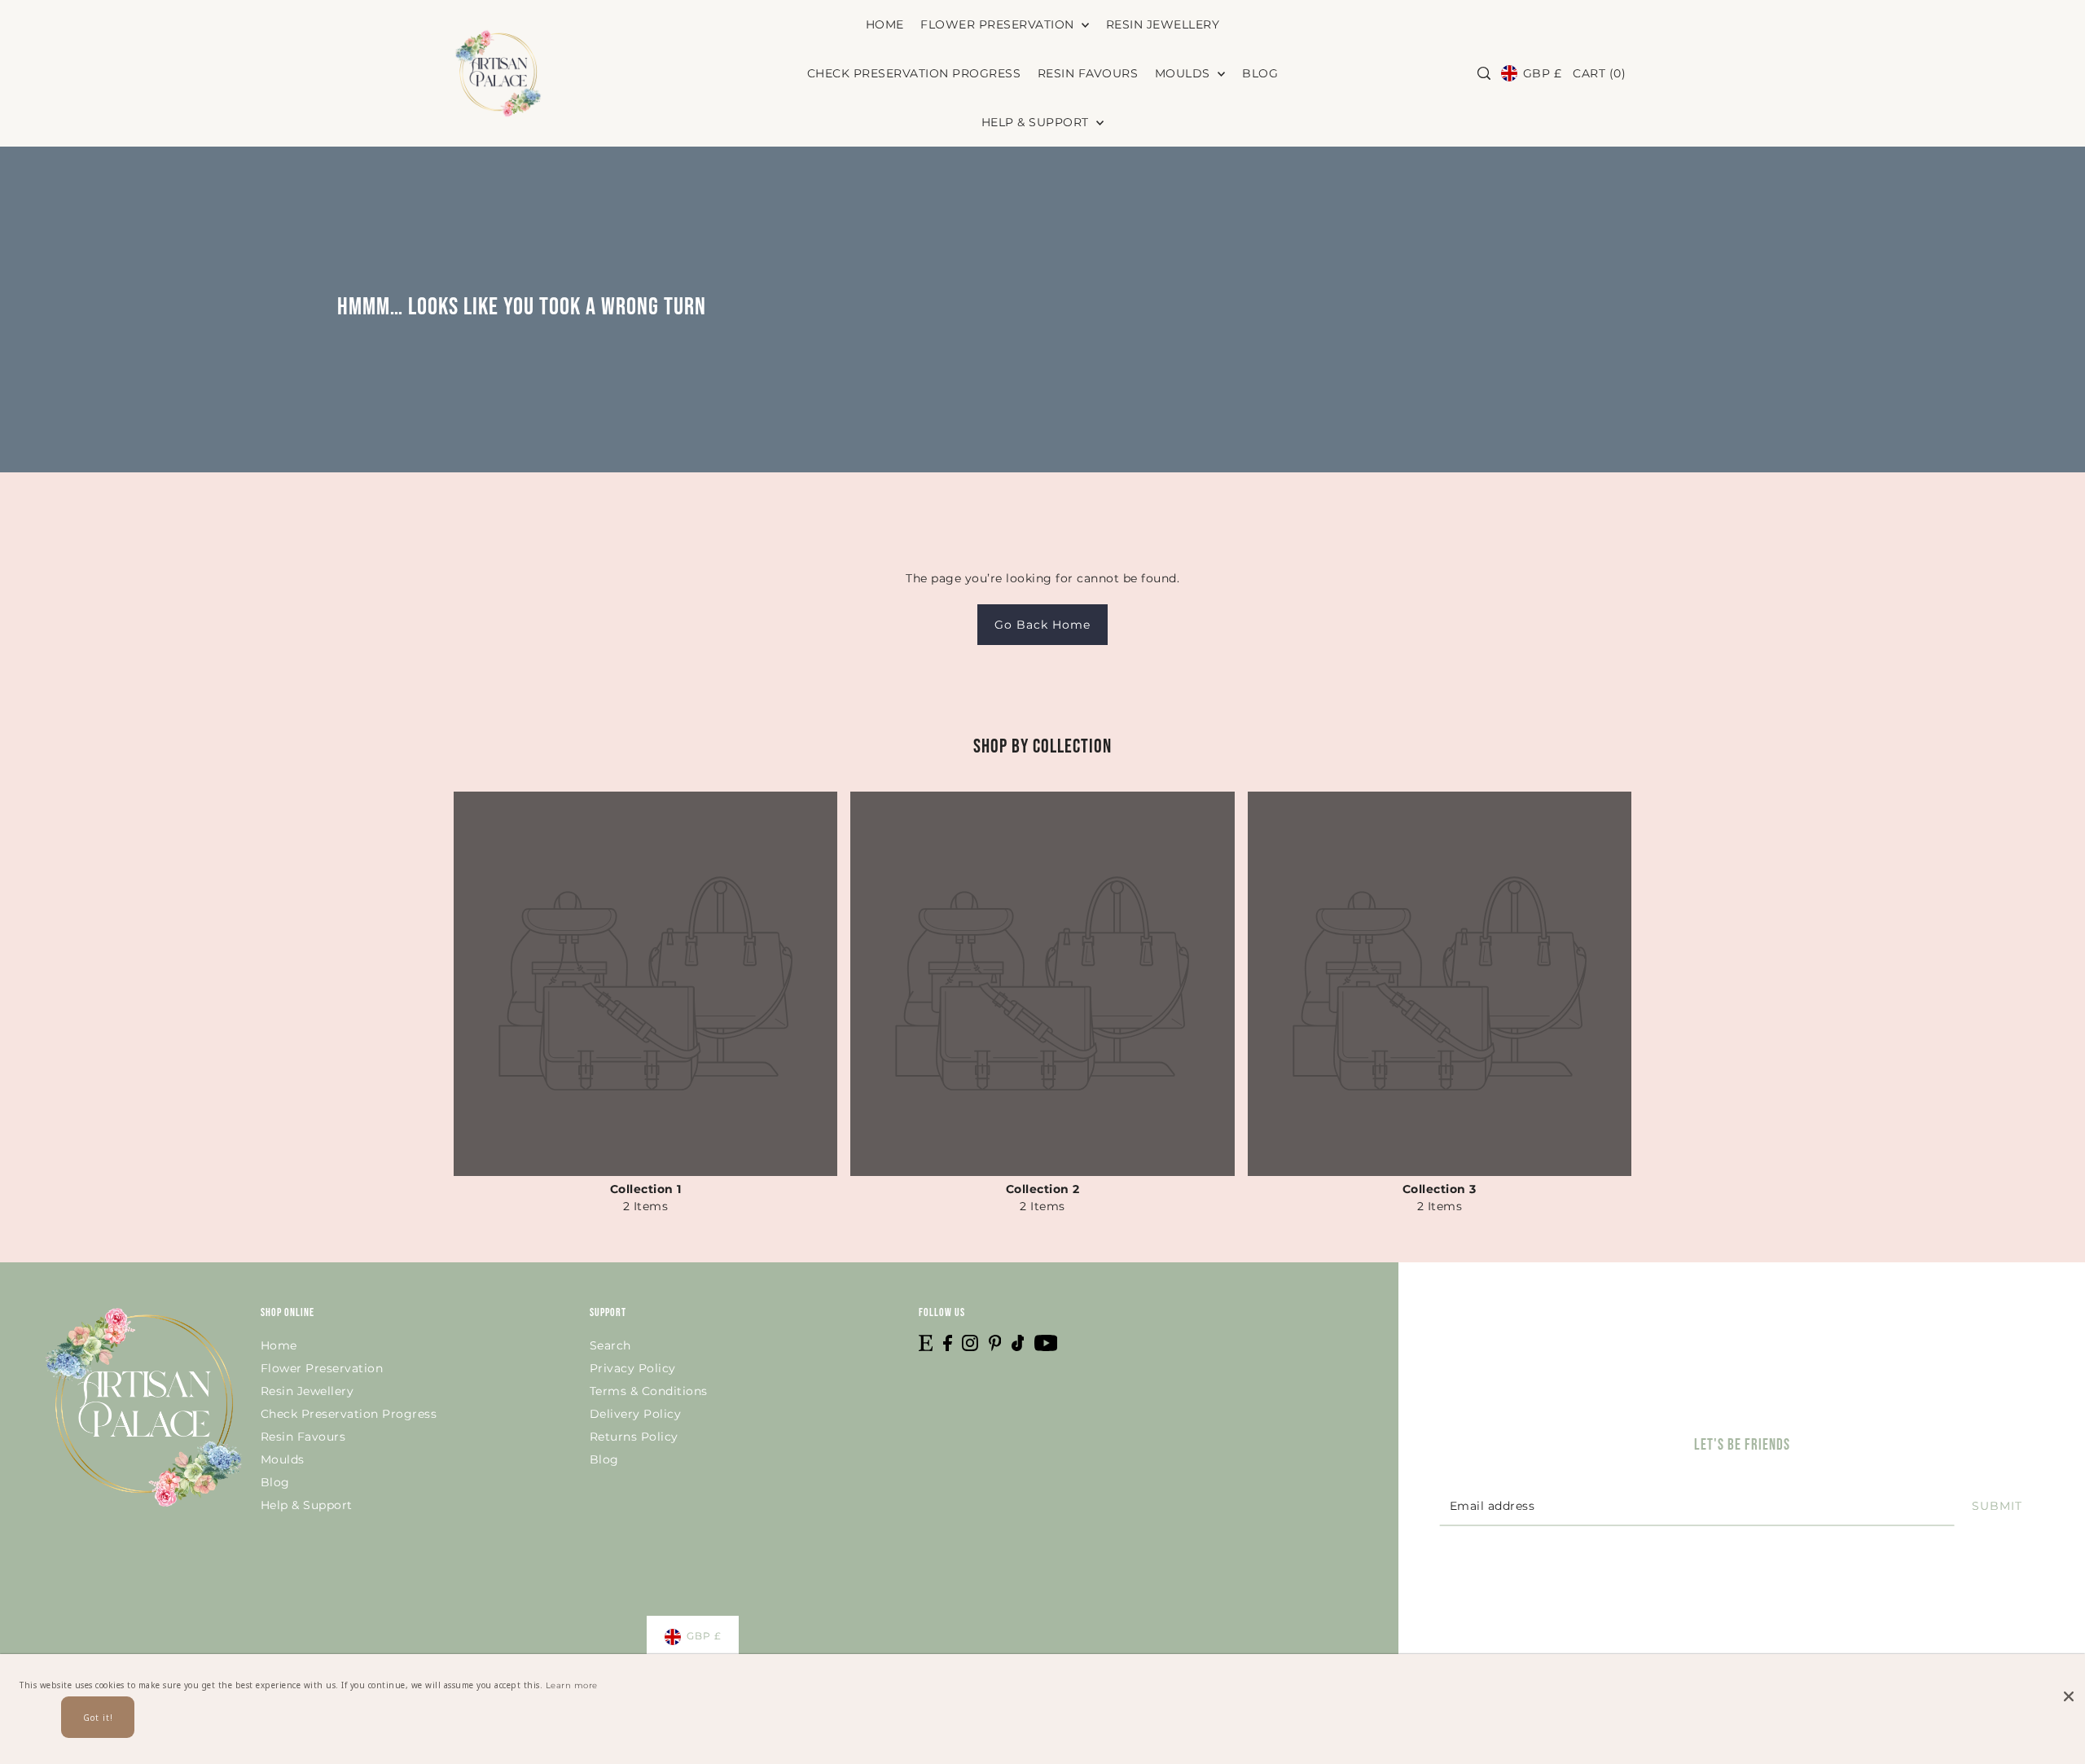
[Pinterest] (995, 1343)
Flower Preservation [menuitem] (999, 24)
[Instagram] (970, 1343)
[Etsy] (926, 1343)
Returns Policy (634, 1437)
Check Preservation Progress (349, 1414)
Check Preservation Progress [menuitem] (914, 73)
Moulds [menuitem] (1185, 73)
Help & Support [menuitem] (1037, 122)
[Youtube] (1046, 1343)
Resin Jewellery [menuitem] (1163, 24)
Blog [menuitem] (1260, 73)
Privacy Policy (633, 1368)
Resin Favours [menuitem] (1088, 73)
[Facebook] (948, 1343)
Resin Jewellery (307, 1391)
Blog (275, 1482)
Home (279, 1345)
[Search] (1484, 73)
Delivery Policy (636, 1414)
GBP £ (1542, 73)
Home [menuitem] (885, 24)
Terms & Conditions (649, 1391)
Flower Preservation (322, 1368)
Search (610, 1345)
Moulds (283, 1459)
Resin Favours (303, 1437)
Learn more (572, 1685)
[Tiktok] (1018, 1343)
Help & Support (307, 1505)
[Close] (2069, 1683)
